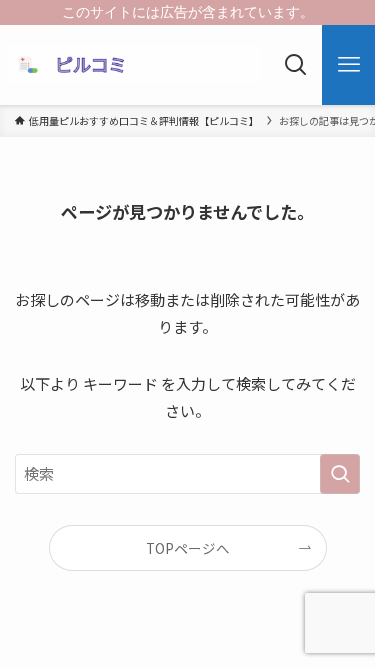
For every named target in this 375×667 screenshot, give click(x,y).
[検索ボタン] (295, 65)
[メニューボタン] (348, 65)
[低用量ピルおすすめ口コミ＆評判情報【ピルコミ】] (135, 65)
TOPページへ (188, 548)
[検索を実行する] (340, 474)
